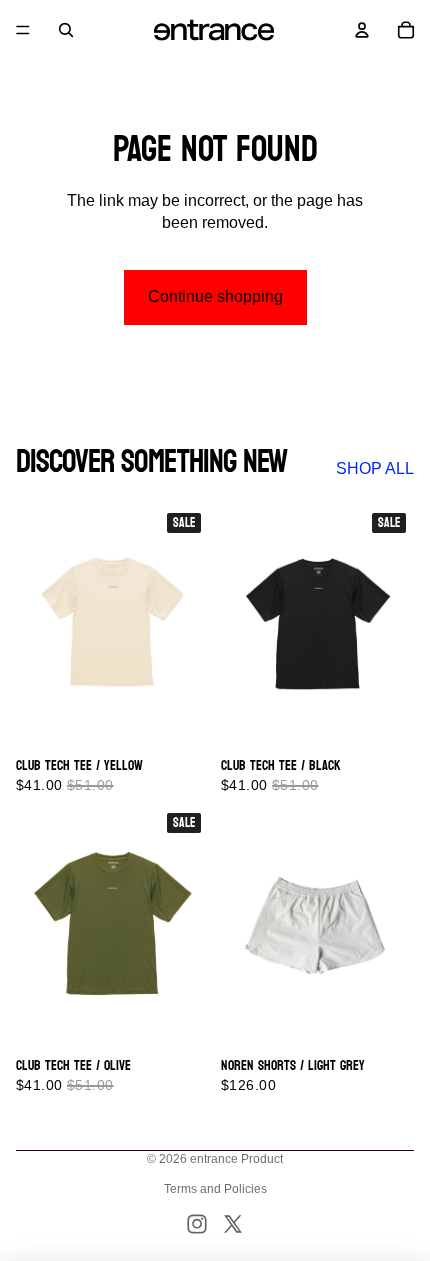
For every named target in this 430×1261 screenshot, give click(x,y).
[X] (233, 1224)
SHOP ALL (375, 468)
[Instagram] (197, 1224)
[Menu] (23, 30)
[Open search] (66, 30)
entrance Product (236, 1159)
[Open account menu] (362, 30)
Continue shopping (215, 296)
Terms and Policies (215, 1189)
